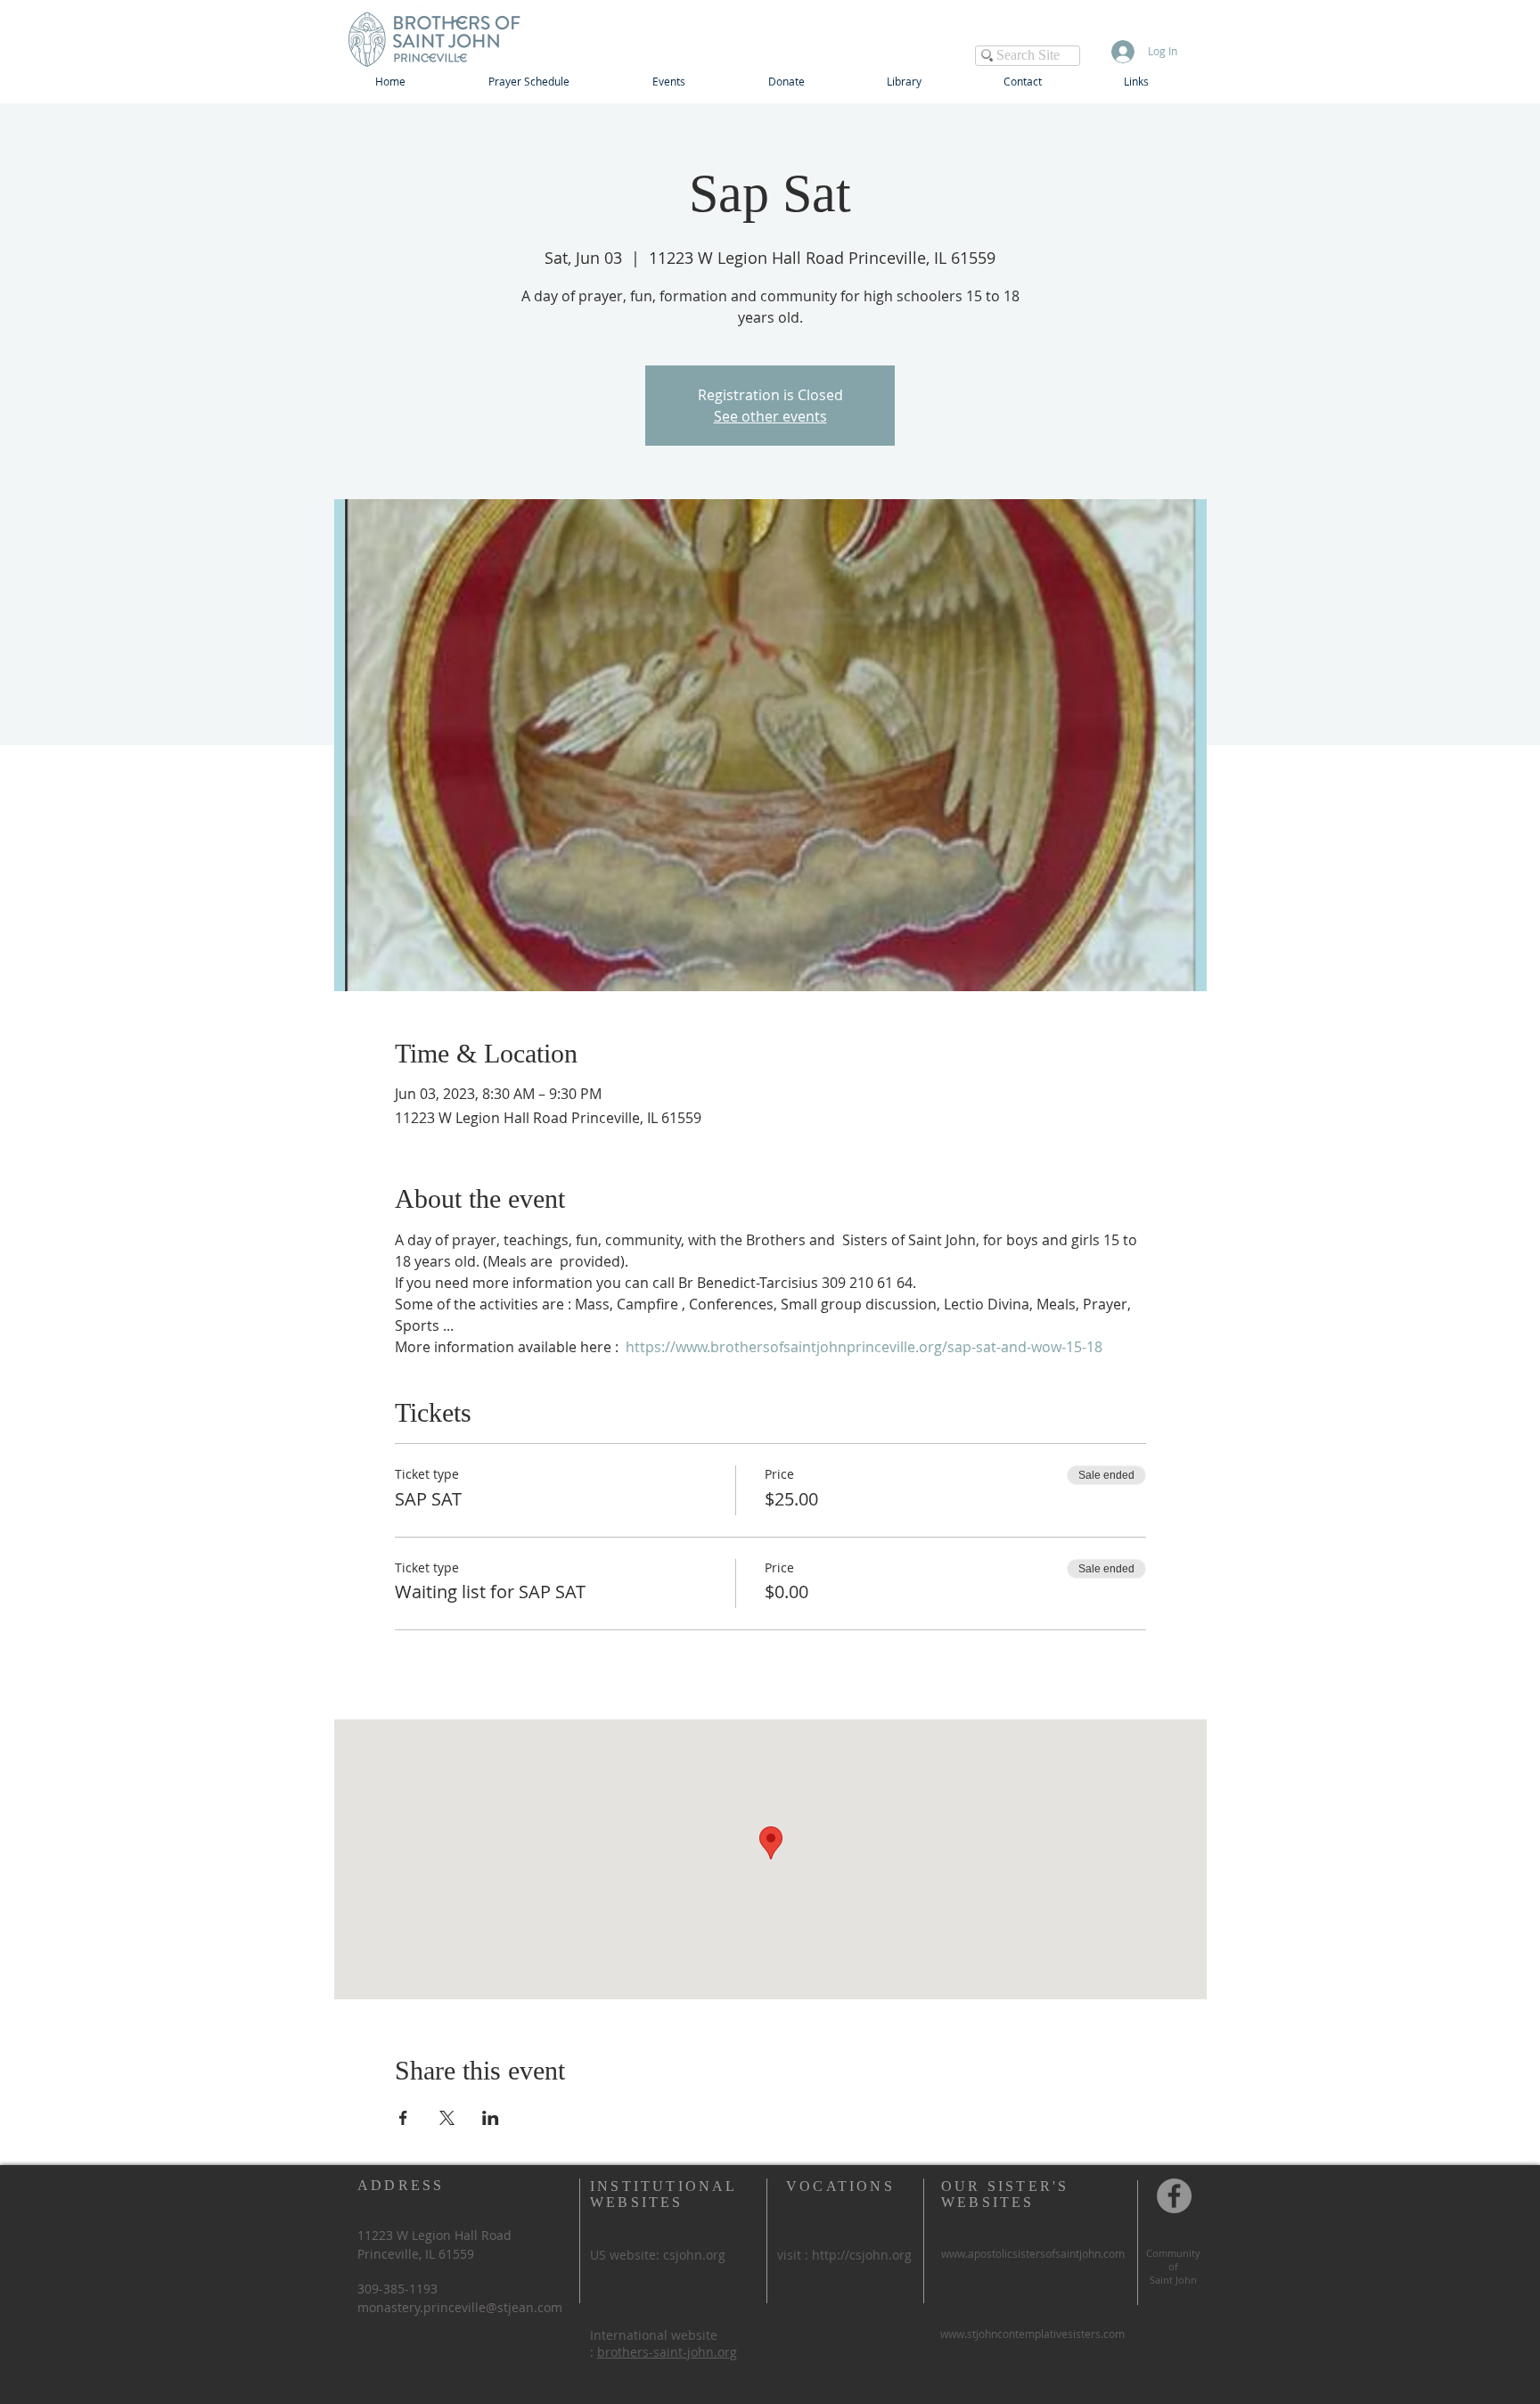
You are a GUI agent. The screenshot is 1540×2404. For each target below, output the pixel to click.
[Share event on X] (447, 2118)
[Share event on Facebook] (403, 2118)
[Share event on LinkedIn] (491, 2118)
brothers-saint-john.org (667, 2352)
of (1173, 2266)
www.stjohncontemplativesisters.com (1032, 2334)
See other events (770, 416)
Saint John (1173, 2280)
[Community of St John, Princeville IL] (1174, 2196)
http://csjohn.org (862, 2255)
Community (1173, 2253)
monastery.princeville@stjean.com (460, 2307)
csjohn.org (694, 2255)
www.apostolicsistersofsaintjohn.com (1033, 2253)
